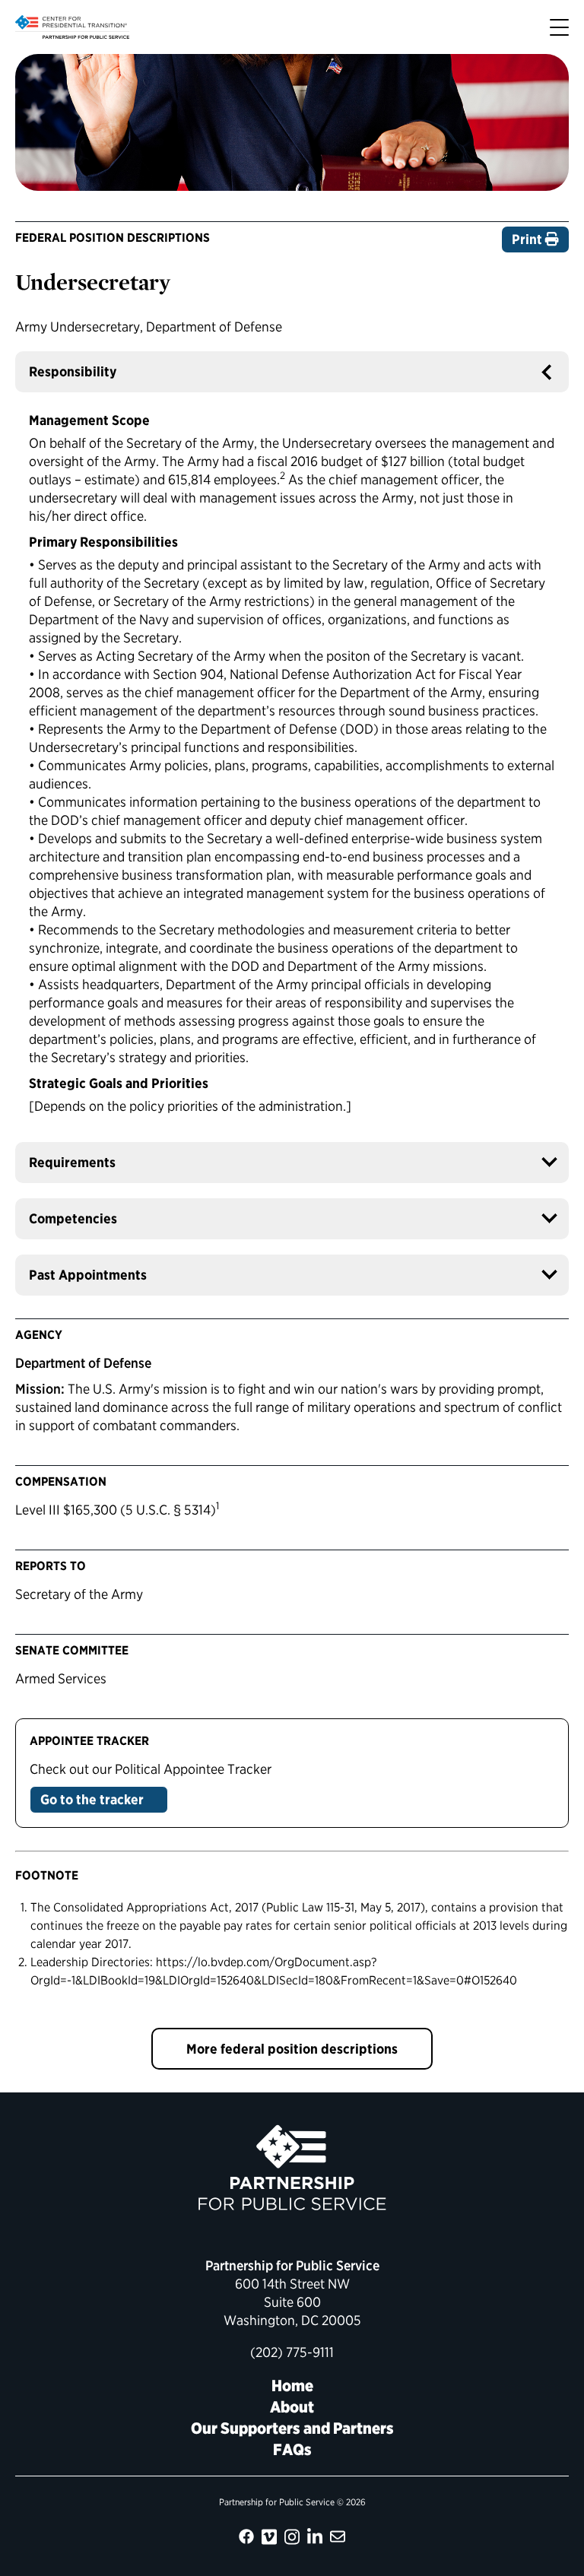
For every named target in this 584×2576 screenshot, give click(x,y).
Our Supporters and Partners (292, 2428)
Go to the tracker (94, 1799)
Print (528, 239)
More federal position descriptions (292, 2049)
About (292, 2407)
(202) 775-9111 (292, 2352)
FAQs (292, 2449)
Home (292, 2386)
